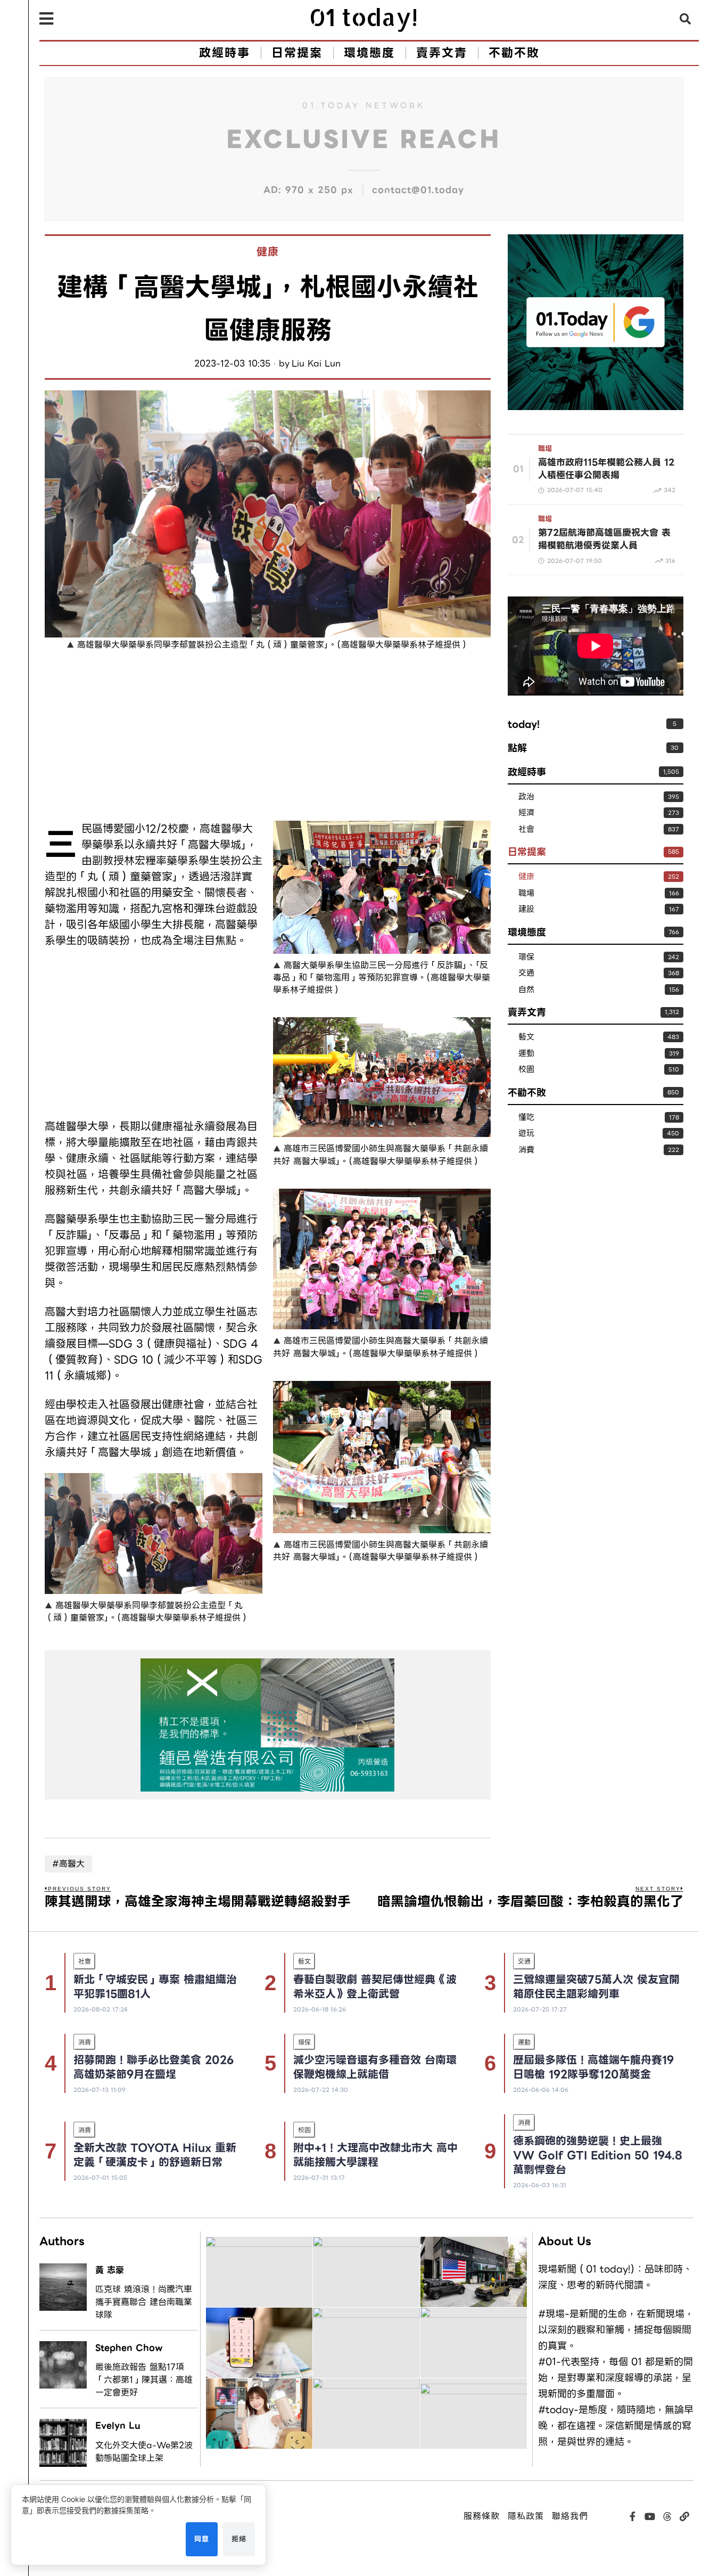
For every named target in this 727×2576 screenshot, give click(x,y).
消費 (526, 1150)
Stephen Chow (129, 2348)
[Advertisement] (154, 738)
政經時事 (527, 772)
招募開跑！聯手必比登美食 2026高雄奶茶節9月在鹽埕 (154, 2067)
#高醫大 (68, 1864)
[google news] (596, 321)
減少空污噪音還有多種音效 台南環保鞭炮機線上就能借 (375, 2067)
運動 (526, 1054)
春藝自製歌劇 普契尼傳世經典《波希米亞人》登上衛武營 (375, 1987)
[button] (685, 19)
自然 (526, 990)
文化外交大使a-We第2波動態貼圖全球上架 (144, 2452)
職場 (545, 449)
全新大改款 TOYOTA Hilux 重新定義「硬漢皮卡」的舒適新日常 (155, 2155)
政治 (526, 797)
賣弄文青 (527, 1012)
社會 (526, 829)
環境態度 (527, 932)
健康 (268, 252)
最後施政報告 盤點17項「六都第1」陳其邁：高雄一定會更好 (144, 2380)
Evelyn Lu (118, 2426)
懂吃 (526, 1118)
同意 (202, 2539)
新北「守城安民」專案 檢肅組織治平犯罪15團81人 (155, 1987)
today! (524, 724)
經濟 (526, 813)
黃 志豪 (110, 2270)
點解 (517, 748)
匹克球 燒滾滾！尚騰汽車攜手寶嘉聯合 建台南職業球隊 (144, 2302)
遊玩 (526, 1134)
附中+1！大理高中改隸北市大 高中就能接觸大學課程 (375, 2155)
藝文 (526, 1037)
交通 (526, 973)
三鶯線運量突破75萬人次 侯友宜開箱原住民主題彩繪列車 (596, 1987)
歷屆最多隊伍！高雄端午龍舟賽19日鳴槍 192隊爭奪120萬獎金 (593, 2067)
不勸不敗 (527, 1093)
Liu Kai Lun (316, 364)
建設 (526, 909)
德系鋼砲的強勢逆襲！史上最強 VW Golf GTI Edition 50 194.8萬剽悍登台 (598, 2155)
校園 (526, 1070)
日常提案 (527, 852)
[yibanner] (268, 1725)
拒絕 (239, 2539)
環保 (526, 957)
